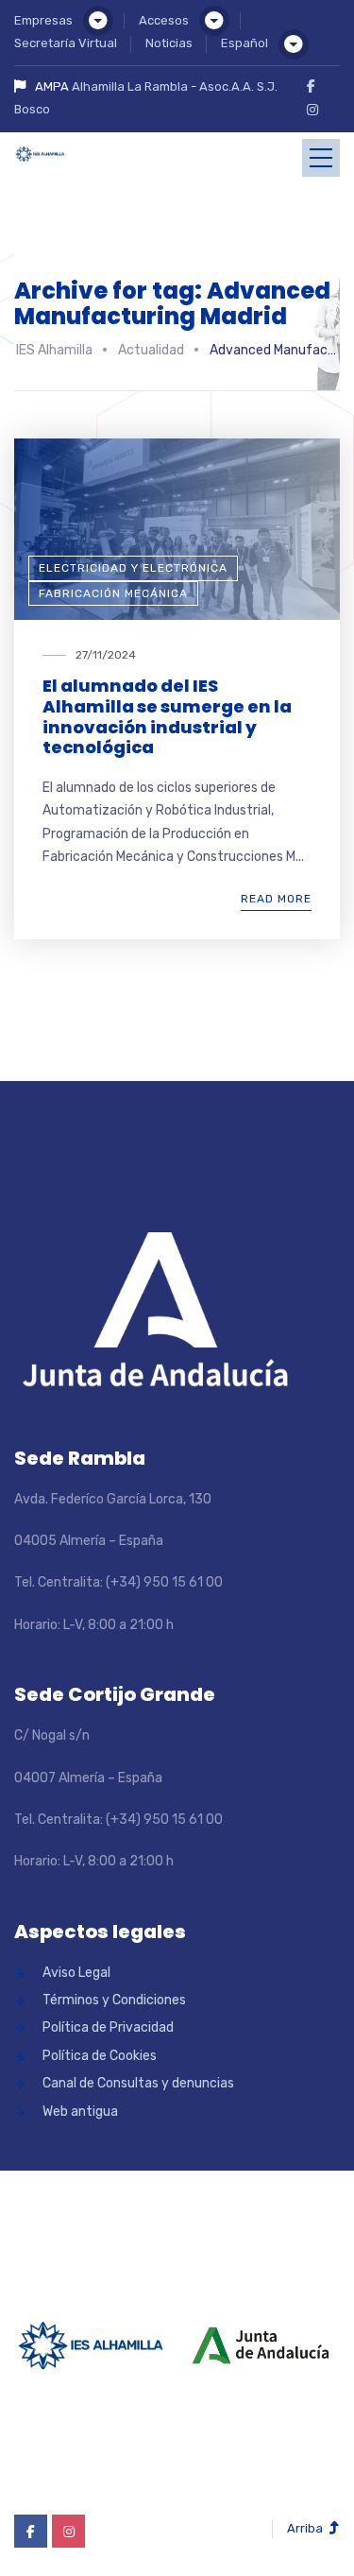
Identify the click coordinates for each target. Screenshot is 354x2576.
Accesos (164, 20)
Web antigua (80, 2112)
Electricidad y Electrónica (133, 568)
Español (244, 43)
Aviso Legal (76, 1973)
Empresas (43, 20)
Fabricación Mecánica (113, 593)
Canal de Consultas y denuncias (138, 2083)
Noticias (169, 43)
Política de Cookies (100, 2056)
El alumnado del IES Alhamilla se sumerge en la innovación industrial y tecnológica (167, 716)
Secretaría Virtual (66, 43)
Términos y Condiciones (114, 2000)
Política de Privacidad (108, 2027)
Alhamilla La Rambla (130, 86)
